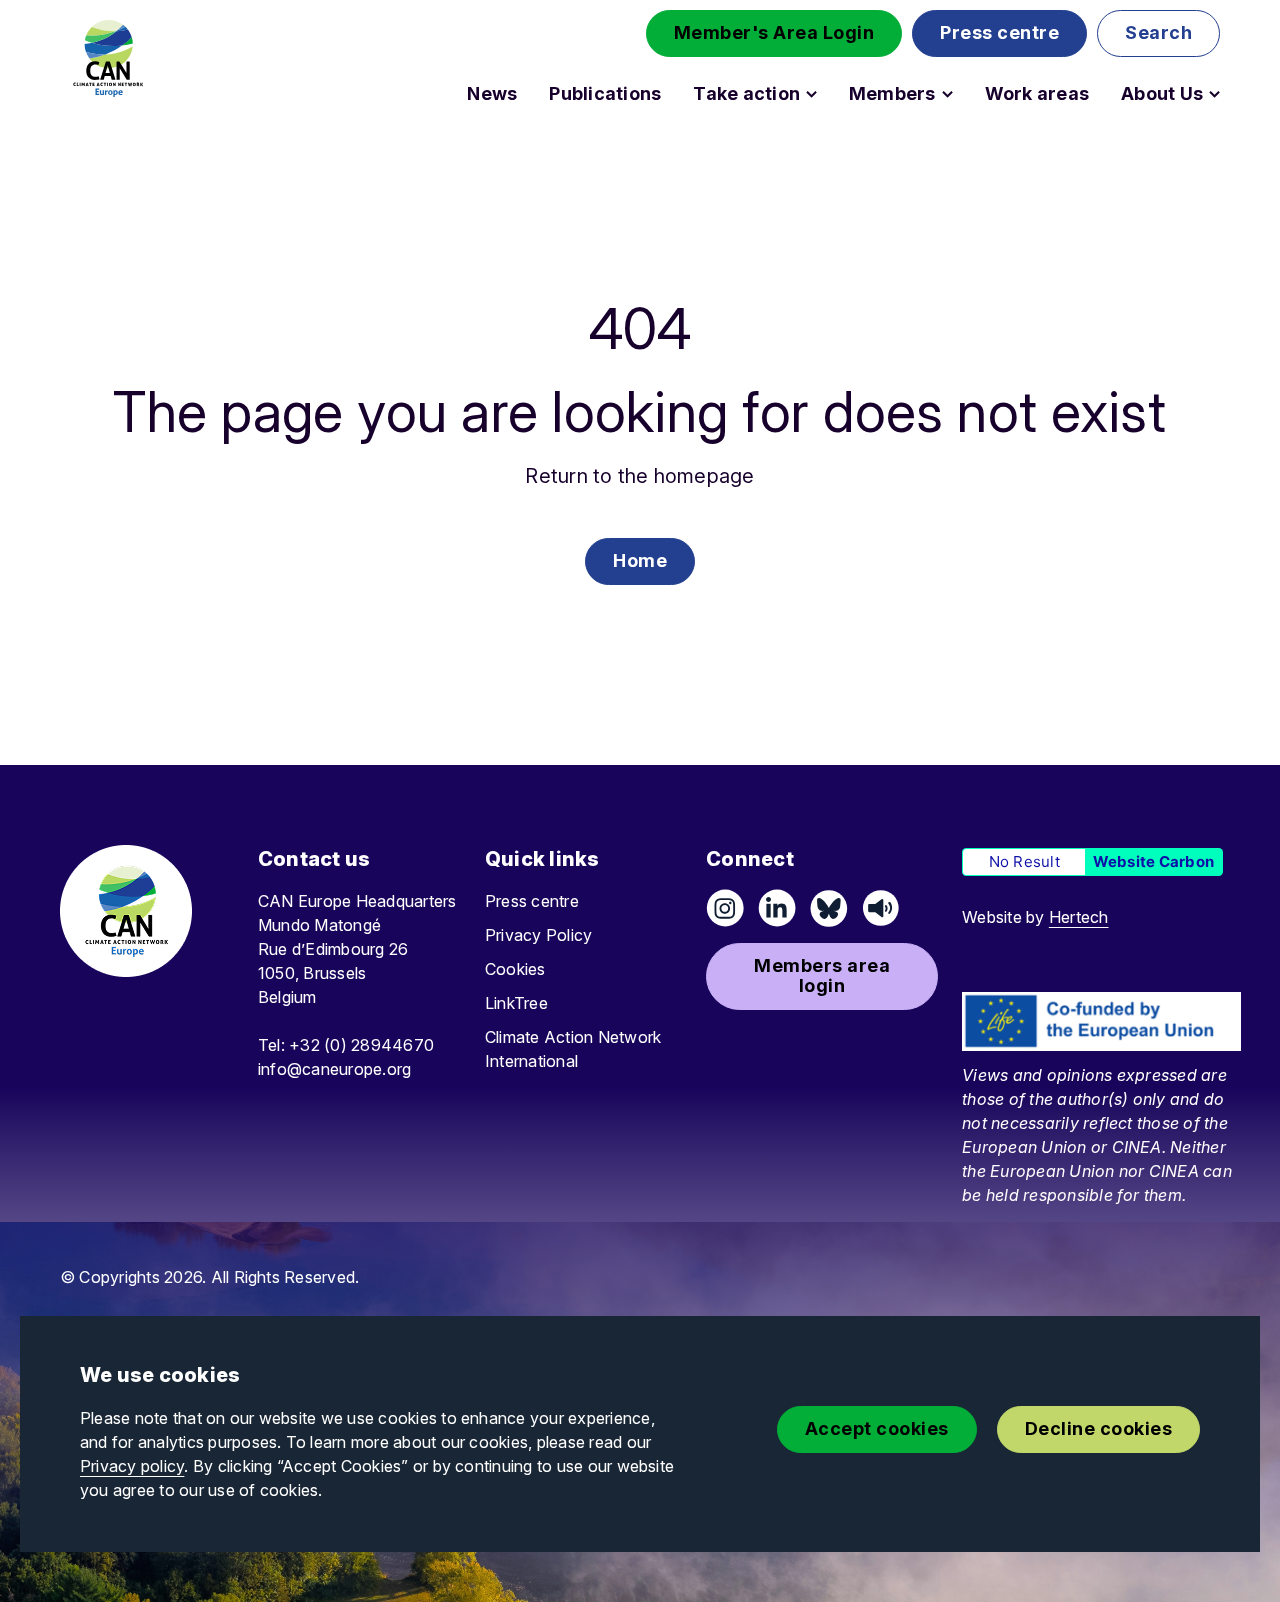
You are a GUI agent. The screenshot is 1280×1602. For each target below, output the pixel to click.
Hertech (1079, 917)
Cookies (515, 969)
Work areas (1037, 94)
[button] (774, 33)
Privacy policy (132, 1466)
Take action (746, 94)
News (492, 94)
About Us (1162, 94)
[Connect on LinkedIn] (777, 908)
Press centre (532, 901)
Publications (605, 94)
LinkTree (516, 1003)
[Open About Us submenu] (1214, 94)
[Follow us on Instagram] (725, 908)
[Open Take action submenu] (811, 94)
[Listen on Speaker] (881, 908)
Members (892, 94)
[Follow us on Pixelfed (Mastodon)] (829, 908)
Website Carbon (1153, 861)
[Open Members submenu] (947, 94)
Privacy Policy (538, 935)
